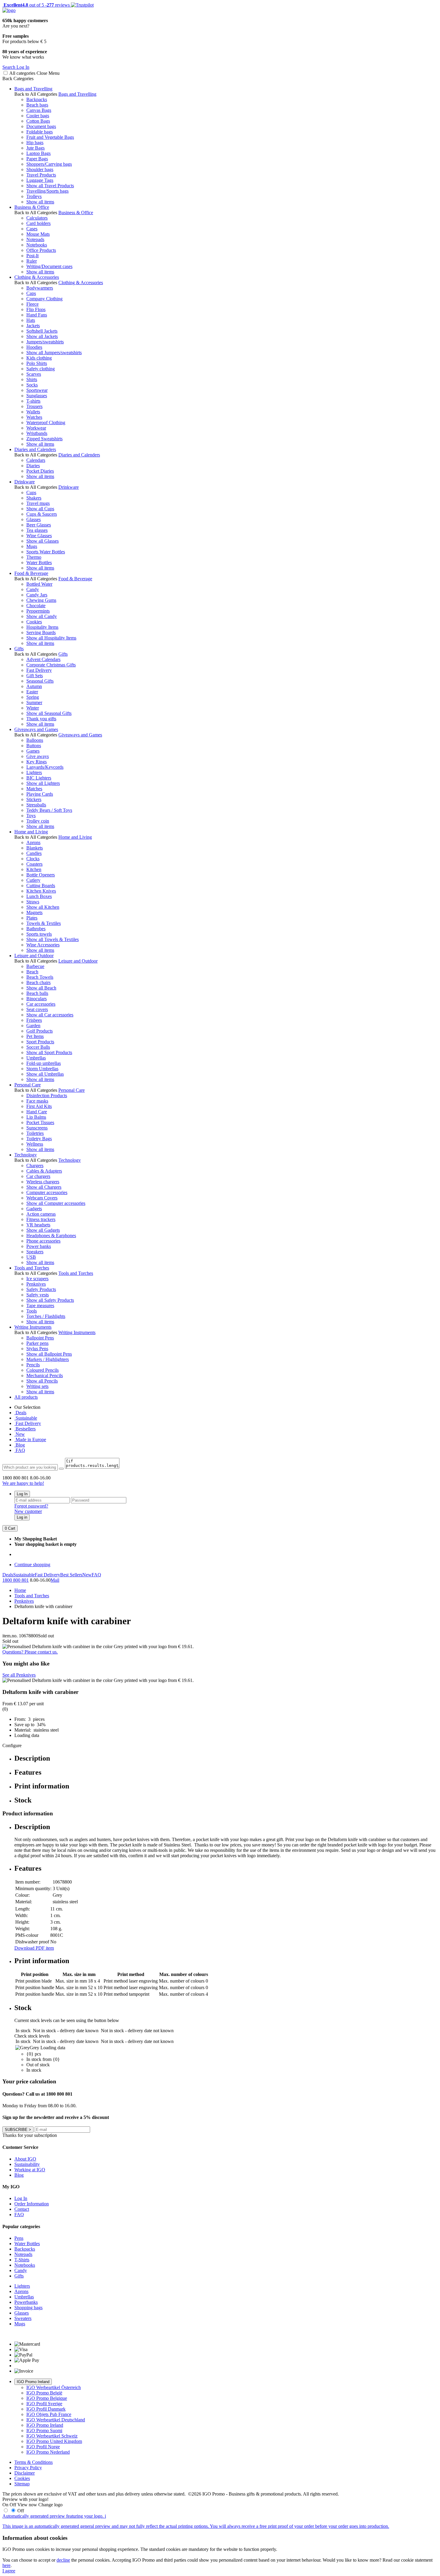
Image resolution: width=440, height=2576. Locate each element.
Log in (22, 1517)
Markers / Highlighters (48, 1359)
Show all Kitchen (43, 907)
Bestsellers (25, 1429)
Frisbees (34, 1020)
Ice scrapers (37, 1279)
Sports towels (39, 934)
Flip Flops (36, 309)
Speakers (35, 1252)
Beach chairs (38, 982)
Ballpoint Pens (40, 1338)
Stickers (34, 799)
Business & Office (32, 207)
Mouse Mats (38, 234)
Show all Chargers (44, 1187)
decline (63, 2560)
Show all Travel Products (50, 186)
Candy (33, 589)
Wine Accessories (43, 945)
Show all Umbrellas (45, 1074)
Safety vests (38, 1295)
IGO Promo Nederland (48, 2452)
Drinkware (25, 482)
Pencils (33, 1365)
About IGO (25, 2159)
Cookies (34, 622)
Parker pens (37, 1343)
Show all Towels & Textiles (53, 939)
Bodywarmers (40, 288)
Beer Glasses (39, 525)
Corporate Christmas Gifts (51, 665)
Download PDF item (34, 1948)
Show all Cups (40, 509)
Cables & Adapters (44, 1171)
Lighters (34, 772)
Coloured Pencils (43, 1370)
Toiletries (35, 1133)
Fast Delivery (39, 670)
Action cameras (41, 1214)
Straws (33, 902)
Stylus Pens (37, 1349)
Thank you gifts (41, 719)
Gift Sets (35, 676)
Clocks (33, 859)
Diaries (33, 466)
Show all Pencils (42, 1381)
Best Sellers (71, 1575)
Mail (55, 1580)
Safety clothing (41, 369)
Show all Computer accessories (56, 1203)
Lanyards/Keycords (45, 767)
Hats (31, 320)
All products (26, 1397)
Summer (34, 702)
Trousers (34, 406)
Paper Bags (37, 159)
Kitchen (34, 869)
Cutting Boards (41, 886)
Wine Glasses (39, 536)
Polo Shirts (37, 363)
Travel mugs (38, 503)
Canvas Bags (39, 110)
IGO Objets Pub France (49, 2414)
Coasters (34, 864)
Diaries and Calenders (35, 449)
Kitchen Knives (41, 891)
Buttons (34, 746)
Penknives (36, 1284)
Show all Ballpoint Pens (49, 1354)
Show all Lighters (43, 783)
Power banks (39, 1246)
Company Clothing (44, 299)
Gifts (19, 649)
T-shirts (33, 401)
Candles (34, 853)
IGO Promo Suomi (44, 2430)
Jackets (33, 326)
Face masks (37, 1101)
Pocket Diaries (40, 471)
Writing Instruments (33, 1327)
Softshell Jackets (42, 331)
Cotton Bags (38, 121)
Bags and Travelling (33, 89)
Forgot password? (31, 1506)
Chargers (35, 1166)
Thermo (34, 557)
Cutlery (33, 880)
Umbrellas (36, 1058)
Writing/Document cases (49, 266)
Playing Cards (40, 794)
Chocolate (36, 606)
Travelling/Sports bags (47, 191)
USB (31, 1257)
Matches (34, 789)
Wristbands (37, 433)
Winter (33, 708)
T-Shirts (22, 2260)
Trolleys (34, 196)
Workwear (36, 428)
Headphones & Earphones (51, 1236)
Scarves (34, 374)
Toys (31, 816)
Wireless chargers (43, 1182)
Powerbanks (26, 2302)
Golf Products (40, 1031)
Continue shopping (32, 1565)
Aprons (33, 842)
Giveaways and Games (36, 729)
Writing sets (37, 1386)
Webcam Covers (42, 1198)
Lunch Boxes (39, 896)
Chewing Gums (41, 600)
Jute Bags (35, 148)
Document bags (41, 126)
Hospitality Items (42, 627)
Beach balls (37, 993)
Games (33, 751)
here (6, 2565)
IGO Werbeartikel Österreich (54, 2387)
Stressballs (36, 805)
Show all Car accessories (50, 1015)
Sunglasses (37, 396)
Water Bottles (39, 562)
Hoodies (34, 347)
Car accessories (41, 1004)
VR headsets (38, 1225)
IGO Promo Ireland (33, 2382)
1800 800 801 (16, 1580)
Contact (22, 2209)
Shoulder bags (40, 169)
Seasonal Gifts (40, 681)
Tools (32, 1311)
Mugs (32, 546)
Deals (20, 1413)
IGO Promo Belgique (47, 2398)
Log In (22, 1494)
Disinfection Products (47, 1096)
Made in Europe (30, 1440)
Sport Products (40, 1042)
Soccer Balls (38, 1047)
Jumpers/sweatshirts (45, 342)
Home (20, 1590)
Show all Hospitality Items (51, 638)
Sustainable (26, 1418)
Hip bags (35, 143)
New (20, 1434)
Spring (33, 697)
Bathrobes (36, 929)
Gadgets (34, 1209)
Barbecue (35, 966)
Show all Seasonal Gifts (49, 713)
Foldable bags (40, 132)
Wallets (33, 412)
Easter (32, 692)
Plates (32, 918)
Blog (20, 1445)
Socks (32, 385)
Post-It (32, 256)
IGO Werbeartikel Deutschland (56, 2420)
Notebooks (37, 245)
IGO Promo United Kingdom (54, 2441)
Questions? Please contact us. (30, 1652)
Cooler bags (38, 116)
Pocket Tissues (40, 1122)
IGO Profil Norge (43, 2447)
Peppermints (38, 611)
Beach (32, 972)
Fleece (32, 304)
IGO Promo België (44, 2393)
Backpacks (37, 99)
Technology (26, 1155)
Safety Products (41, 1289)
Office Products (41, 250)
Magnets (34, 912)
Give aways (38, 756)
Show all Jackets (42, 336)
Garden (33, 1026)
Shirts (32, 379)
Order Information (32, 2204)
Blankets (35, 848)
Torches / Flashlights (46, 1316)
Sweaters (23, 2318)
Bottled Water (39, 584)
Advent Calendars (43, 659)
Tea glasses (37, 530)
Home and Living (31, 832)
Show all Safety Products (50, 1300)
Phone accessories (43, 1241)
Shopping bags (28, 2308)
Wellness (35, 1144)
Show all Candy (42, 616)
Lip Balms (36, 1117)
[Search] (61, 1469)
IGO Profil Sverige (44, 2404)
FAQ (20, 1450)
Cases (32, 229)
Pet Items (35, 1036)
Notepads (35, 239)
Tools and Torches (32, 1268)
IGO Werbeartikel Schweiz (52, 2436)
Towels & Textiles (44, 923)
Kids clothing (39, 358)
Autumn (34, 686)
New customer (28, 1511)
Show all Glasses (43, 541)
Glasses (34, 519)
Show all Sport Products (49, 1052)
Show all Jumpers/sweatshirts (54, 353)
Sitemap (22, 2484)
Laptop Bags (38, 153)
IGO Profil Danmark (46, 2409)
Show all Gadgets (43, 1230)
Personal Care (28, 1085)
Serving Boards (41, 632)
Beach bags (37, 105)
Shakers (34, 498)
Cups (31, 492)
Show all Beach (41, 988)
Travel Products (41, 175)
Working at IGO (30, 2170)
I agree (9, 2571)
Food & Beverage (31, 573)
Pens (19, 2238)
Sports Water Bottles (46, 552)
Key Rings (37, 762)
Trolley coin (38, 821)
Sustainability (27, 2164)
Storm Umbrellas (42, 1069)
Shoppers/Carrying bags (49, 164)
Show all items (40, 202)
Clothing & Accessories (37, 277)
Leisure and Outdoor (34, 956)
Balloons (35, 740)
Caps (31, 293)
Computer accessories (47, 1192)
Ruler (32, 261)
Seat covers (37, 1009)
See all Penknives (19, 1675)
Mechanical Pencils (45, 1375)
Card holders (38, 223)
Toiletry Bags (39, 1139)
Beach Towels (40, 977)
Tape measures (40, 1305)
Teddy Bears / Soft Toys (49, 810)
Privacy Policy (28, 2468)
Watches (34, 417)
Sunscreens (37, 1128)
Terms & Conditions (34, 2462)
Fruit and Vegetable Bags (50, 137)
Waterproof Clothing (46, 423)
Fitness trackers (41, 1219)
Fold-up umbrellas (44, 1063)
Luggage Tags (40, 180)
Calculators (37, 218)
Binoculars (37, 999)
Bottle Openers (41, 875)
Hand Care (37, 1112)
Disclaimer (25, 2473)
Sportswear (37, 390)
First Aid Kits (39, 1106)
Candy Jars (37, 595)
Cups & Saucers (42, 514)
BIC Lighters (39, 778)
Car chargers (38, 1176)
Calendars (36, 460)
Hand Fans (37, 315)
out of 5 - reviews (36, 5)
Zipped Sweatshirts (44, 439)
